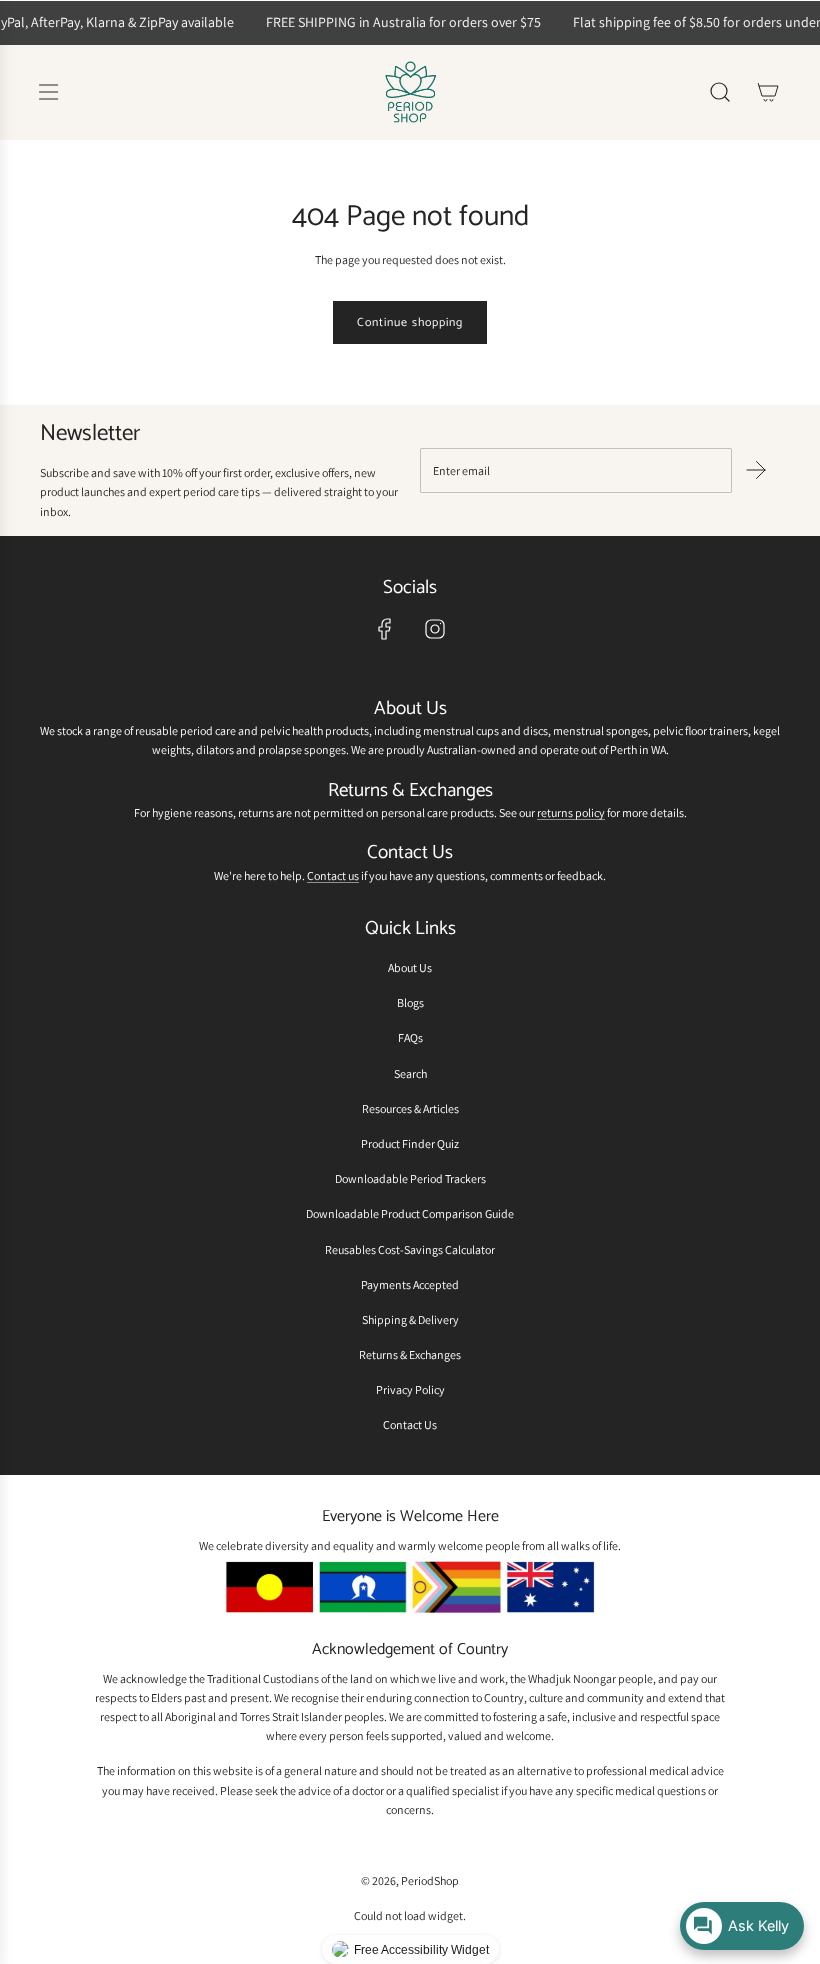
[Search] (720, 92)
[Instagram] (435, 629)
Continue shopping (410, 322)
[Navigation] (48, 92)
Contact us (333, 875)
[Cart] (768, 92)
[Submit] (756, 470)
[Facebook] (385, 629)
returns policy (571, 812)
